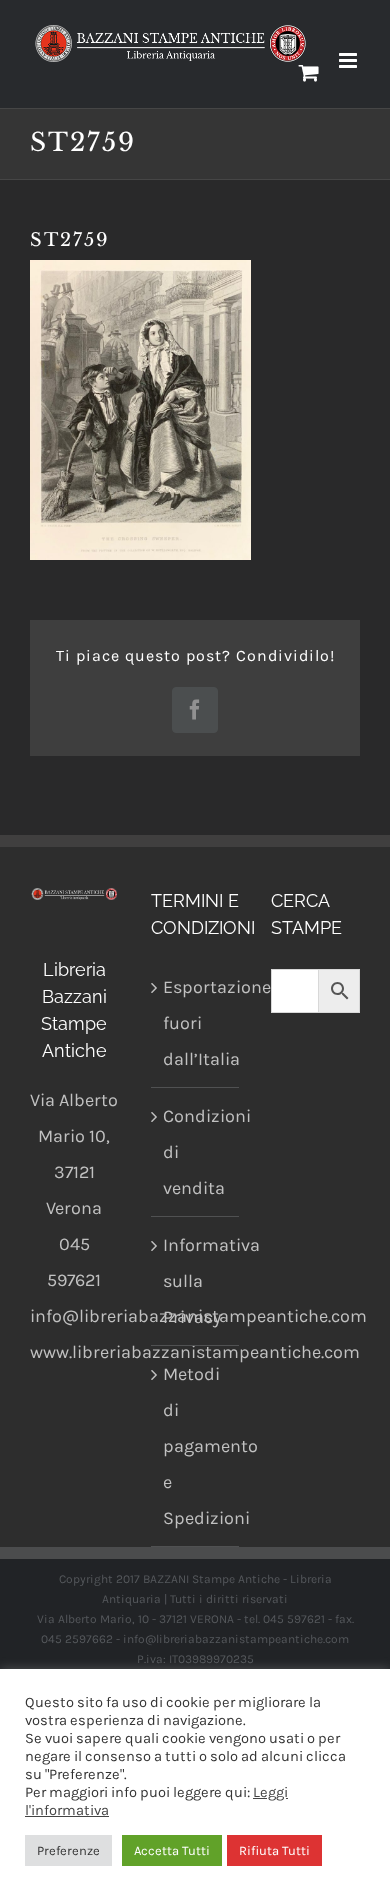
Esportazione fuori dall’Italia (196, 1023)
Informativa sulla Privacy (196, 1281)
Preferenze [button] (68, 1850)
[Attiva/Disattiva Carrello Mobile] (309, 72)
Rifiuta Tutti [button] (274, 1850)
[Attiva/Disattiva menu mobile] (349, 60)
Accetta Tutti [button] (172, 1850)
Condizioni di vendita (196, 1152)
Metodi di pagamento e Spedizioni (196, 1446)
